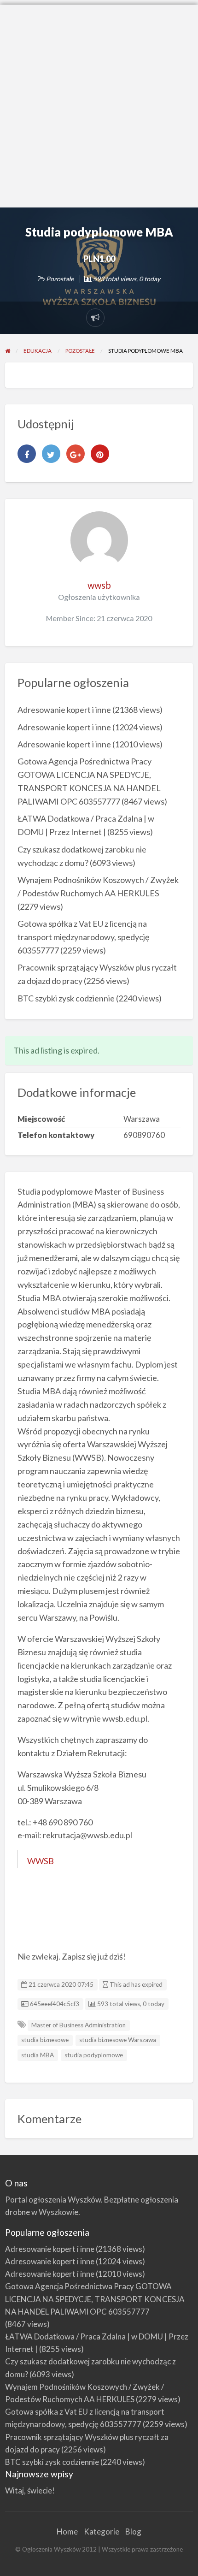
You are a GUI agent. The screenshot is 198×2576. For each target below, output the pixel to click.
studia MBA (38, 2055)
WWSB (41, 1861)
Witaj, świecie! (30, 2490)
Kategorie (102, 2532)
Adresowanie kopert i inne (64, 710)
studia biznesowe (45, 2040)
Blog (133, 2532)
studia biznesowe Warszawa (118, 2040)
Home (67, 2532)
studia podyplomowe (94, 2055)
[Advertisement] (99, 104)
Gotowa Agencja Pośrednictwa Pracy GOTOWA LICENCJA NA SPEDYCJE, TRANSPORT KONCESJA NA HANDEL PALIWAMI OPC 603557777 (95, 2299)
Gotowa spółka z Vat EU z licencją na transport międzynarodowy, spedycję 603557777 (83, 937)
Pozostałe (60, 279)
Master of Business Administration (79, 2025)
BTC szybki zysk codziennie (66, 998)
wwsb (99, 585)
